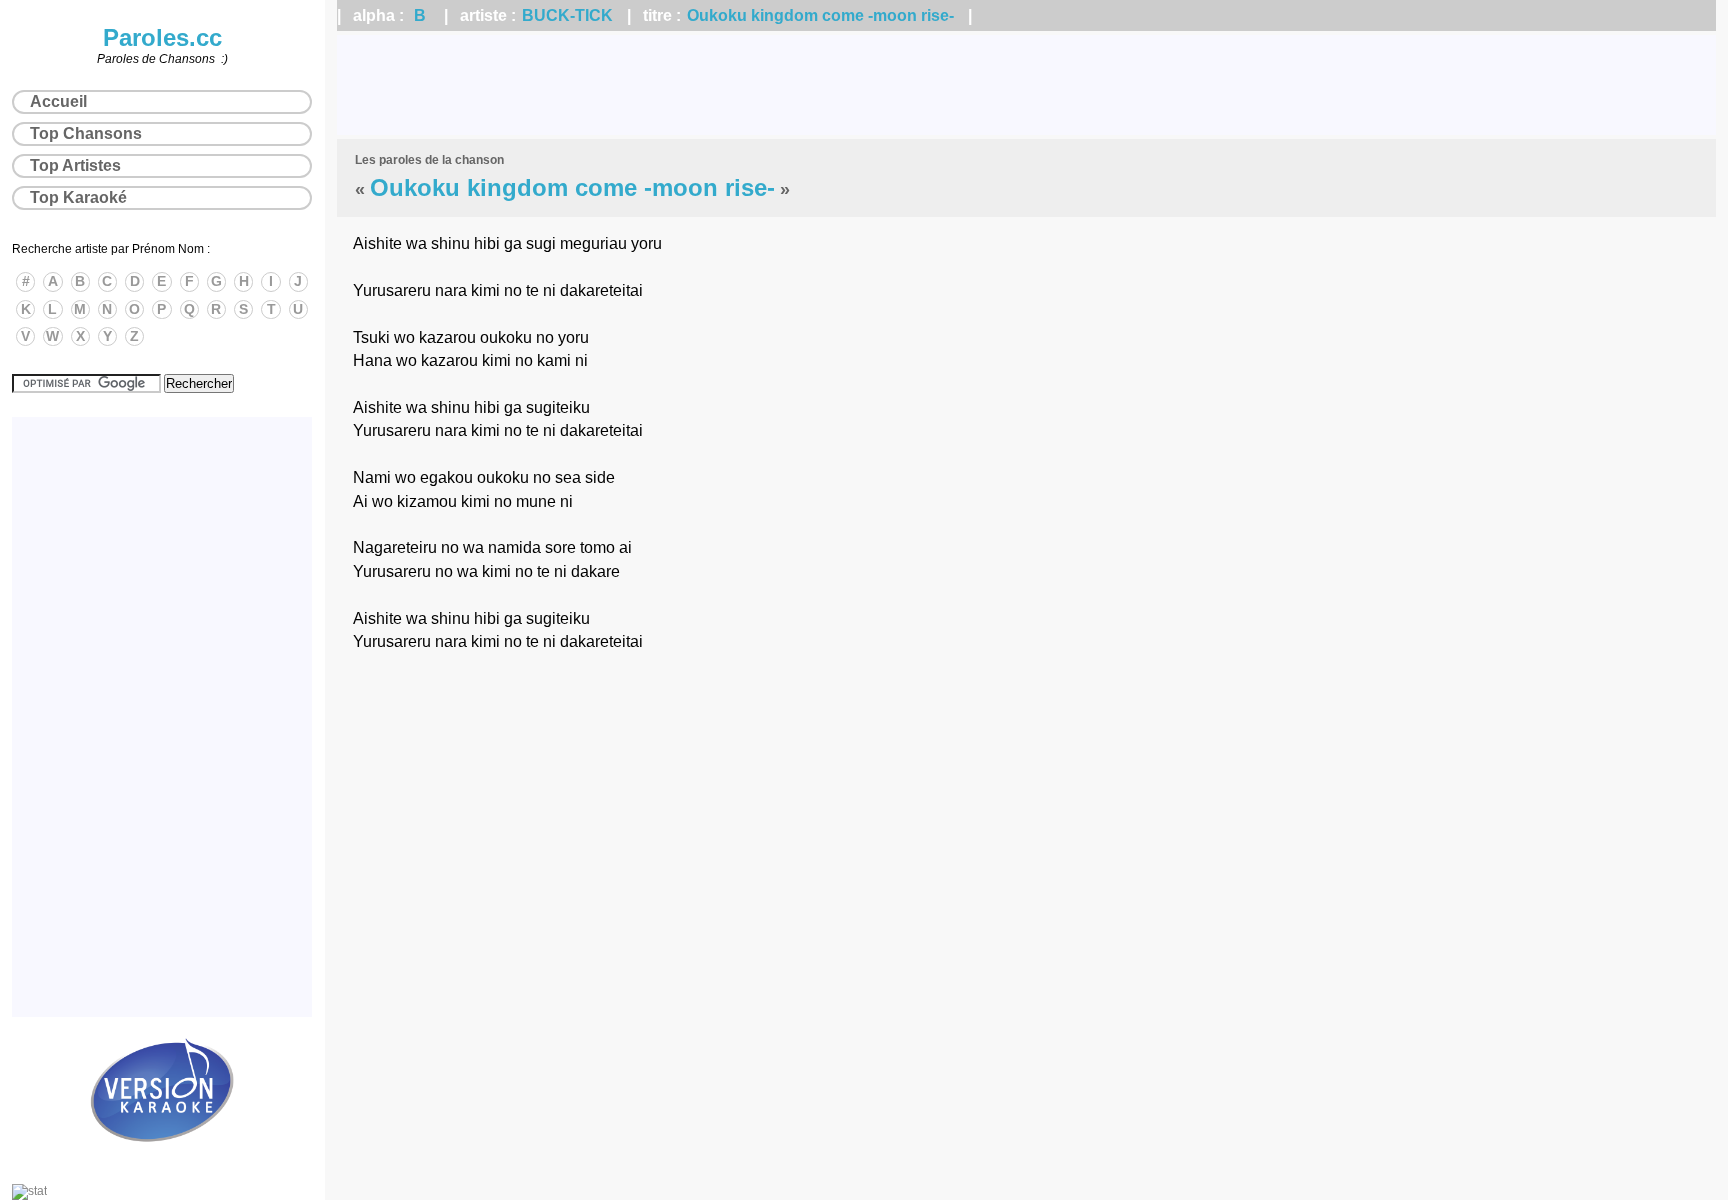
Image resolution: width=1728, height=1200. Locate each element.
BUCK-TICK (567, 15)
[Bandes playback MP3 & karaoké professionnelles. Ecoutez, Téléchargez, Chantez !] (162, 1163)
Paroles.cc (162, 37)
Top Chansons (86, 133)
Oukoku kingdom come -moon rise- (820, 15)
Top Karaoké (78, 197)
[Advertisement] (1027, 85)
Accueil (58, 101)
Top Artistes (75, 165)
